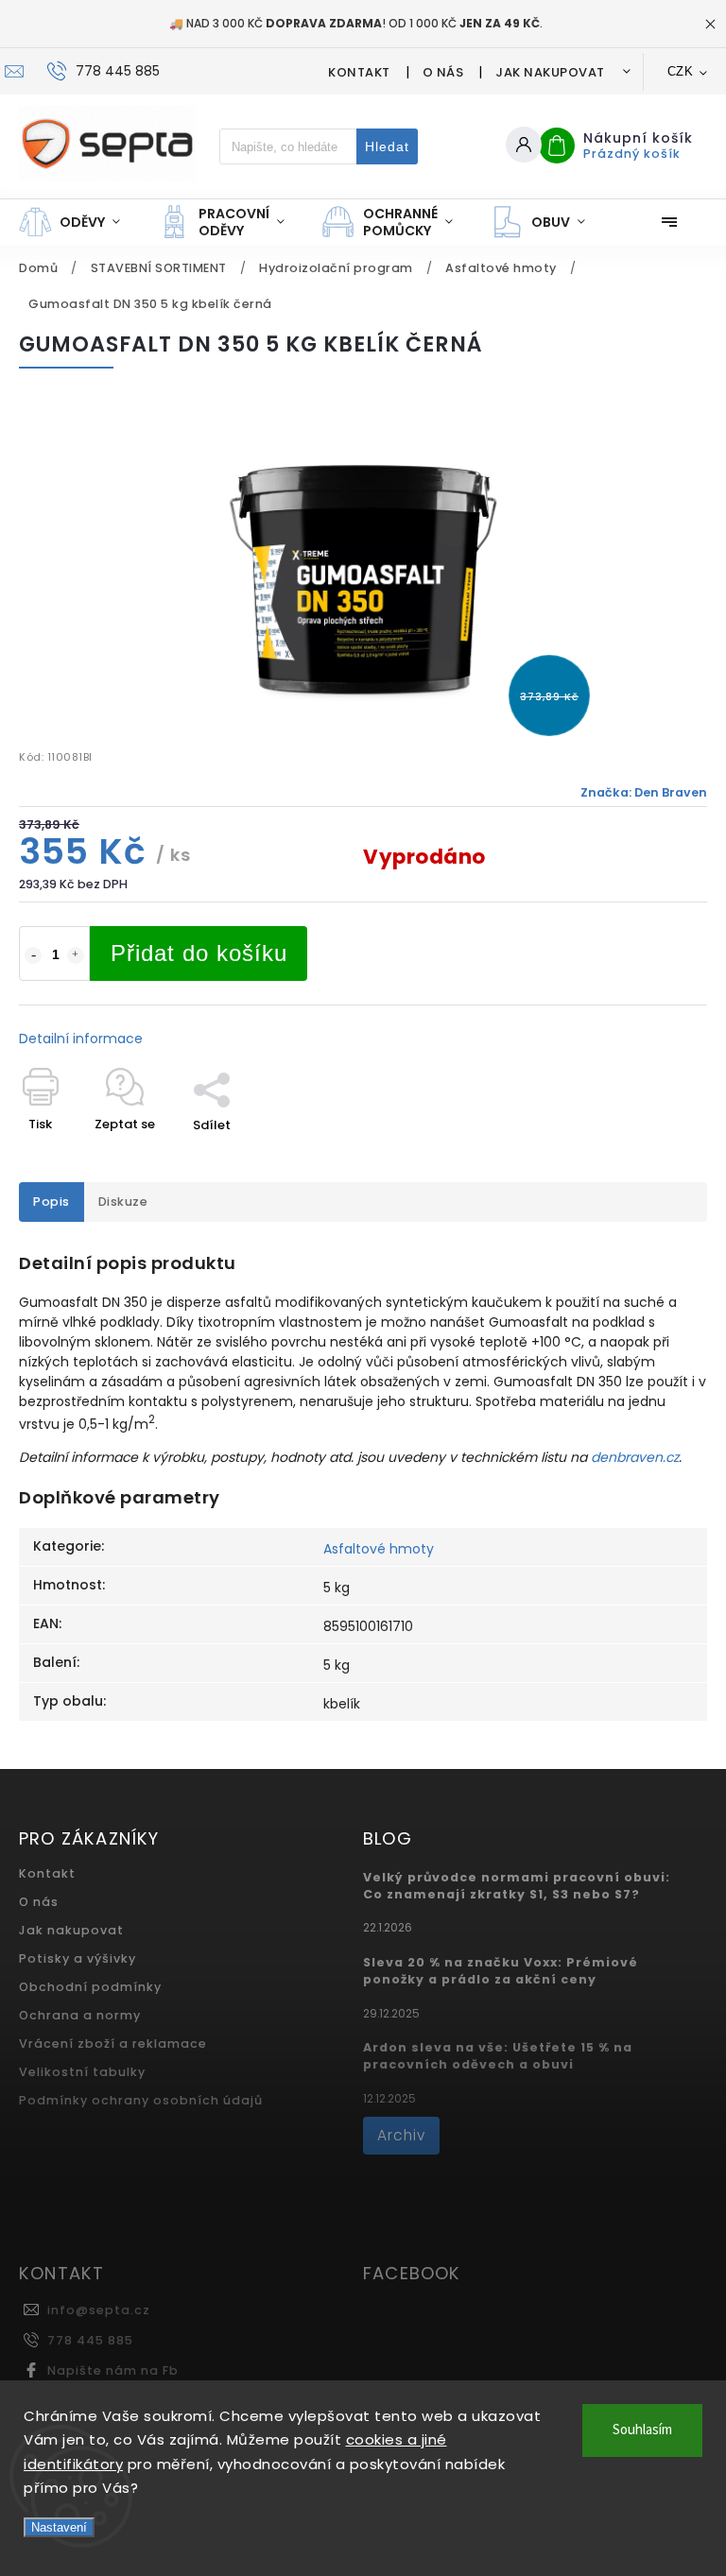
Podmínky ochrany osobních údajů (141, 2100)
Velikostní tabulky (82, 2072)
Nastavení (59, 2527)
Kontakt (359, 72)
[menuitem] (79, 222)
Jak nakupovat (550, 72)
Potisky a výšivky (78, 1958)
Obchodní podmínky (90, 1987)
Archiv (401, 2135)
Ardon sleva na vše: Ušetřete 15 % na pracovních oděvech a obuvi (498, 2056)
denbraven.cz (635, 1457)
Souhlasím (642, 2430)
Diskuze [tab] (123, 1202)
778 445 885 (90, 2340)
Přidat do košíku (199, 953)
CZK (681, 71)
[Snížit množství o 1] (33, 955)
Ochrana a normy (80, 2015)
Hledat (387, 146)
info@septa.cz (99, 2310)
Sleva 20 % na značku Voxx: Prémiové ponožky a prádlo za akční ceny (501, 1971)
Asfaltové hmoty (379, 1549)
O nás (443, 72)
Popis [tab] (52, 1202)
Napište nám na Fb (113, 2370)
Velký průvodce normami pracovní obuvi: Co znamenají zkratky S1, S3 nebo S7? (517, 1886)
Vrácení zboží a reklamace (113, 2044)
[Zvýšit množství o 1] (76, 955)
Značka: (644, 792)
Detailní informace (81, 1039)
